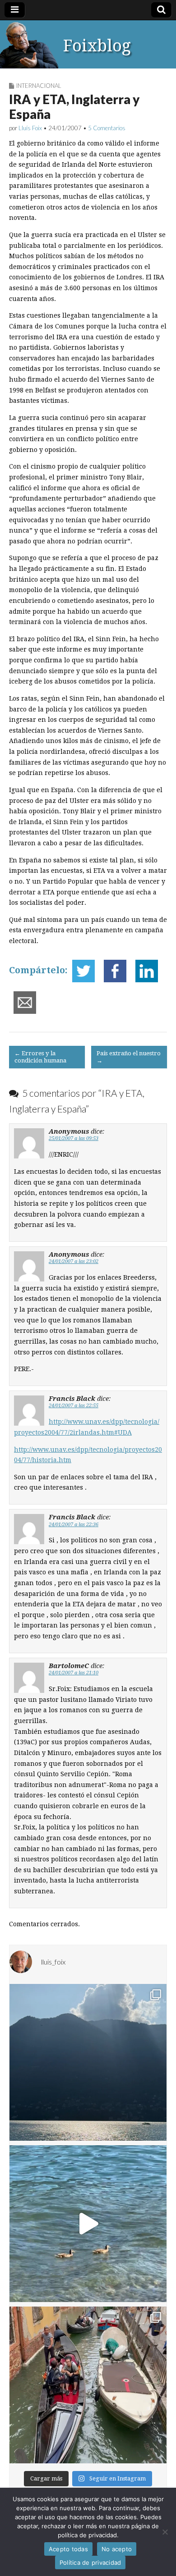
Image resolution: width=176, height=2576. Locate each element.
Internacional (39, 86)
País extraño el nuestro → (129, 1057)
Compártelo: (38, 970)
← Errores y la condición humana (40, 1057)
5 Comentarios (107, 128)
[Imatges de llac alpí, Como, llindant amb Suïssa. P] (88, 2062)
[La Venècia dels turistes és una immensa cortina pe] (88, 2385)
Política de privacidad (90, 2562)
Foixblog (97, 46)
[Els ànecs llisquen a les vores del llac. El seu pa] (88, 2224)
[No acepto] (165, 2532)
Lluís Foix (30, 128)
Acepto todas (68, 2549)
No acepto (117, 2549)
